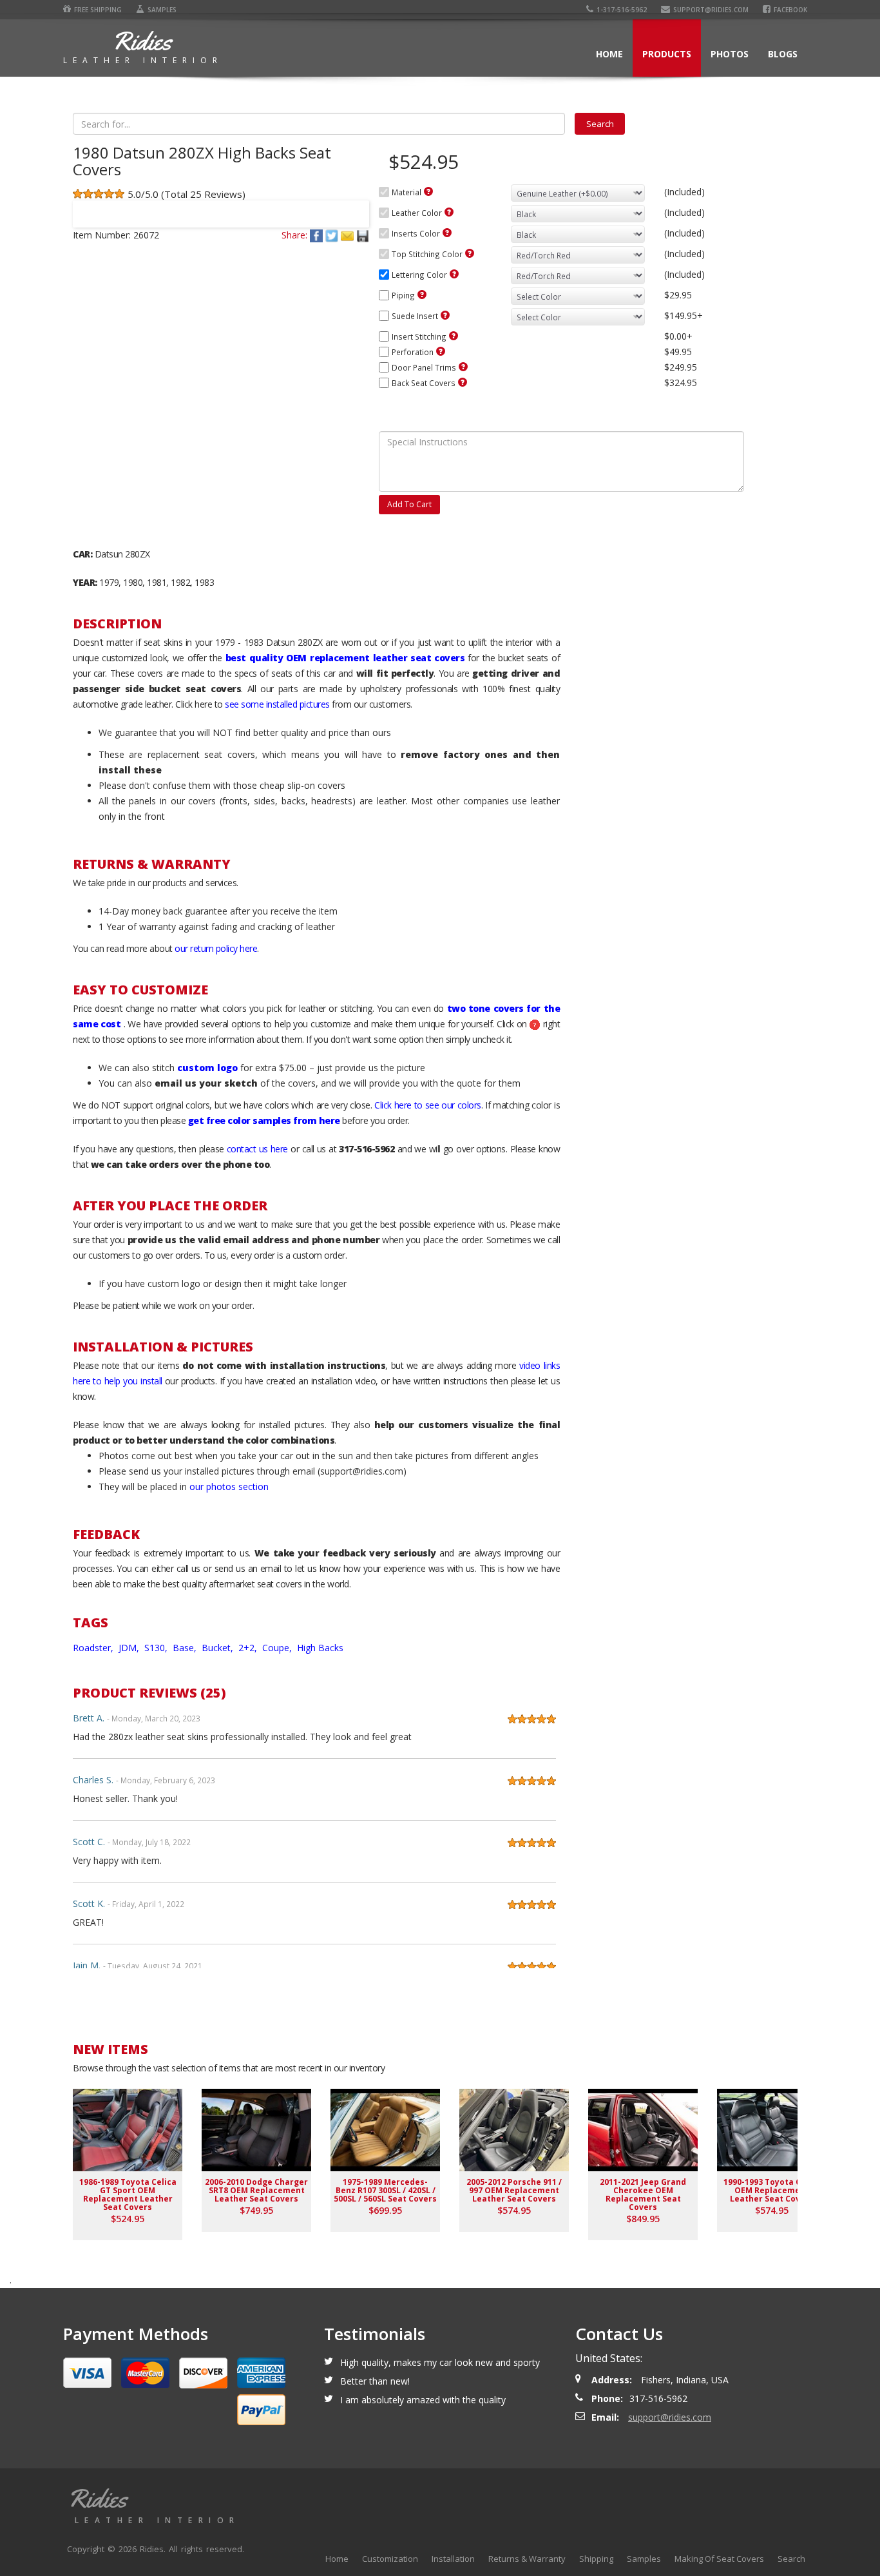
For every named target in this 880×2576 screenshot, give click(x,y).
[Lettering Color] (454, 274)
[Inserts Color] (447, 233)
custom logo (207, 1068)
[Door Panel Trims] (463, 367)
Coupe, (278, 1648)
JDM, (130, 1648)
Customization (390, 2559)
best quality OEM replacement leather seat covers (345, 658)
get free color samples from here (264, 1120)
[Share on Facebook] (318, 235)
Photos (730, 54)
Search (791, 2559)
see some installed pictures (277, 704)
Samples (162, 10)
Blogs (783, 54)
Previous (88, 206)
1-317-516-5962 (622, 10)
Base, (186, 1648)
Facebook (790, 10)
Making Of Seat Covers (719, 2559)
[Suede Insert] (445, 315)
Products (667, 54)
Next (354, 206)
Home (609, 54)
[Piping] (422, 295)
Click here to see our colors (428, 1105)
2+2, (249, 1648)
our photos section (229, 1487)
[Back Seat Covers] (463, 382)
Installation (453, 2559)
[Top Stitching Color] (470, 253)
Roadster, (94, 1648)
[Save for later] (363, 235)
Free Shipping (98, 10)
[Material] (428, 191)
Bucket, (219, 1648)
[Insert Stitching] (454, 336)
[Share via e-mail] (349, 235)
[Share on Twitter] (333, 235)
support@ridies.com (711, 10)
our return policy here (216, 948)
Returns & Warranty (527, 2559)
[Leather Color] (449, 212)
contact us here (257, 1149)
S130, (157, 1648)
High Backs (320, 1648)
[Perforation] (441, 351)
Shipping (596, 2559)
